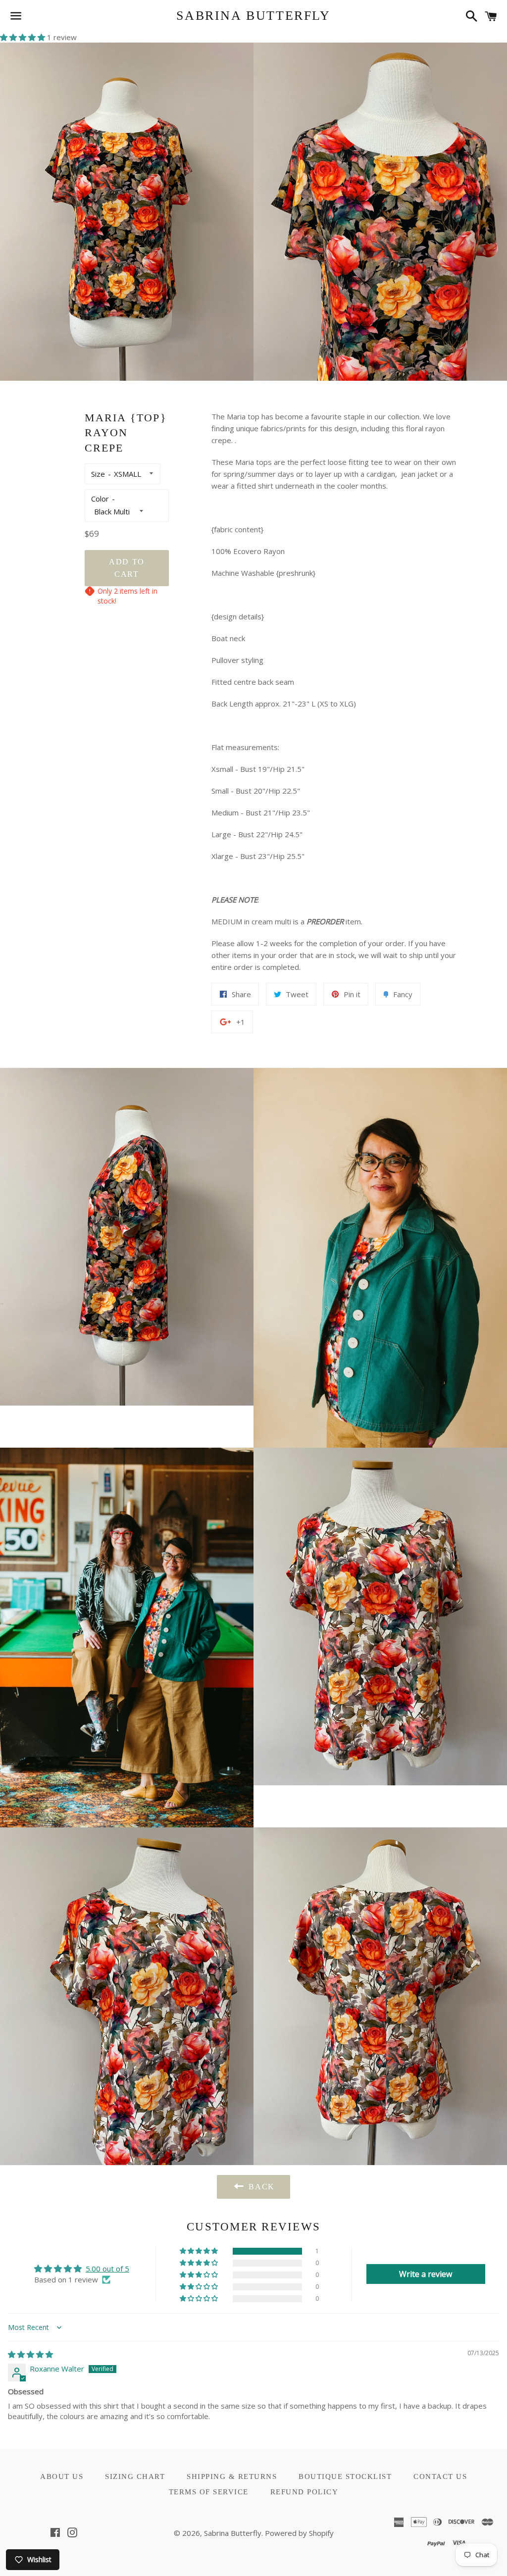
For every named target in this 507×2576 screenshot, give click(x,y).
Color (100, 499)
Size (98, 474)
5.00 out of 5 (107, 2269)
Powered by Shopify (299, 2533)
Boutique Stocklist (345, 2476)
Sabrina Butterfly (253, 16)
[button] (24, 37)
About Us (62, 2476)
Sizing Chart (135, 2476)
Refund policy (304, 2492)
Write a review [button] (426, 2274)
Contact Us (440, 2476)
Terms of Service (209, 2492)
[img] (30, 2354)
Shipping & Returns (232, 2476)
